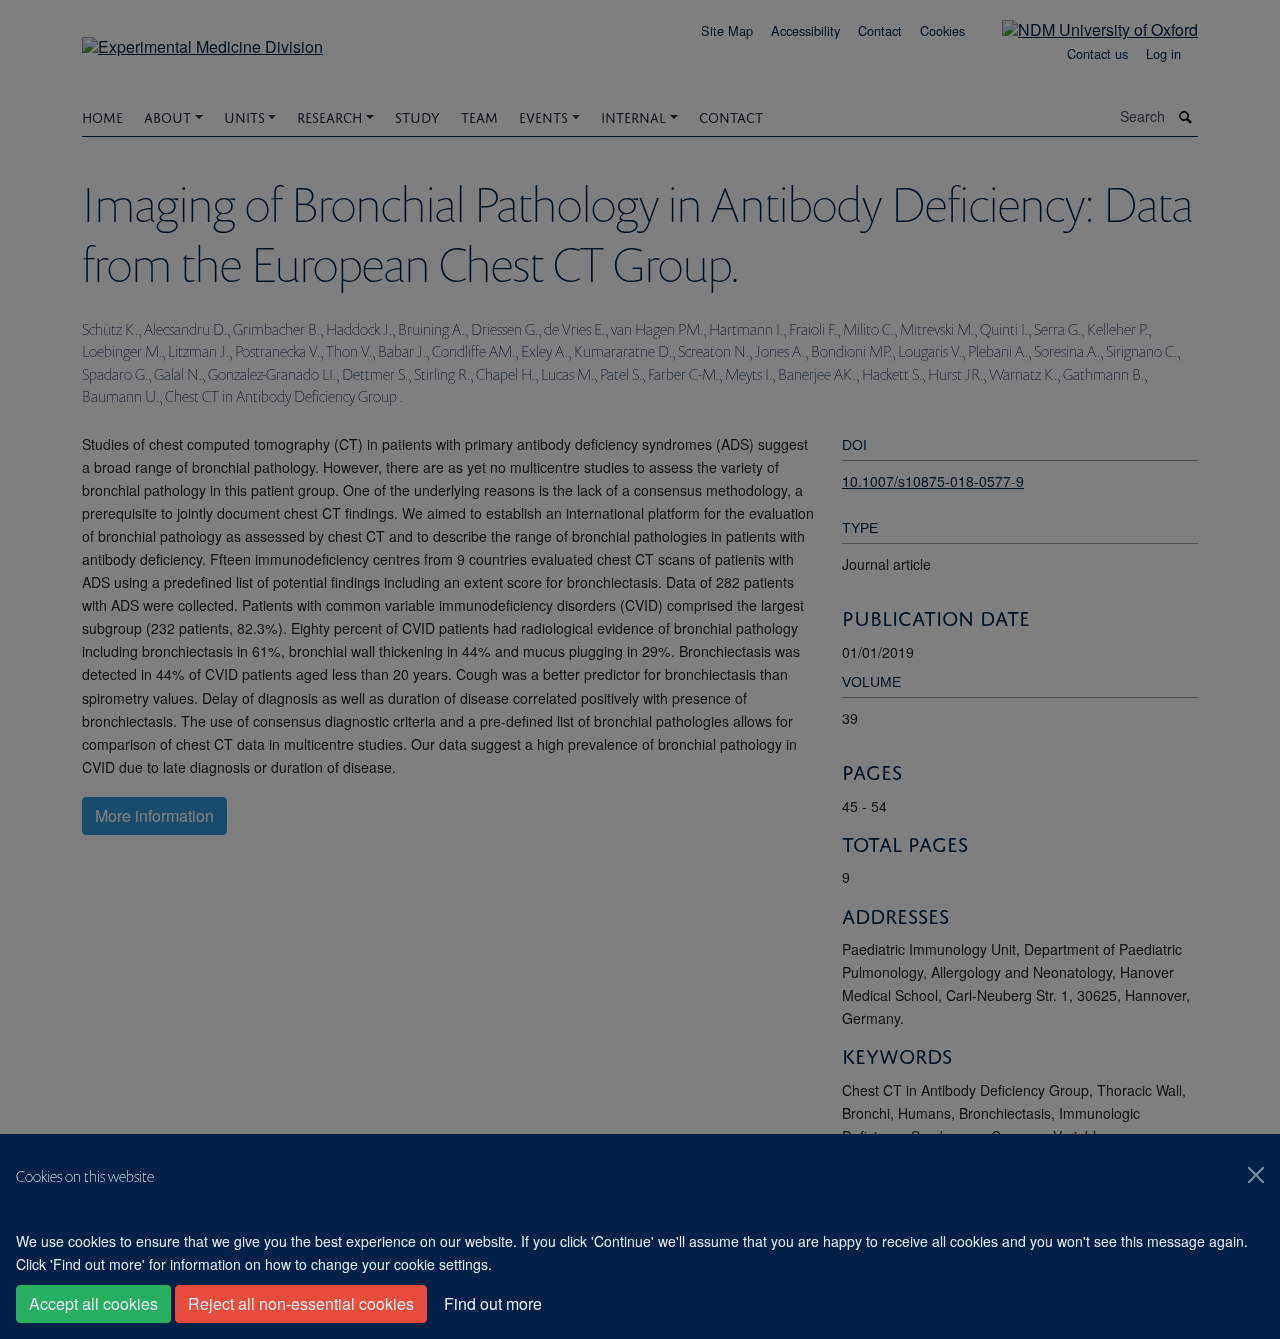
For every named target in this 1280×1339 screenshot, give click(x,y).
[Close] (1256, 1175)
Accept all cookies (93, 1303)
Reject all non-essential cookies (301, 1303)
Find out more (493, 1303)
